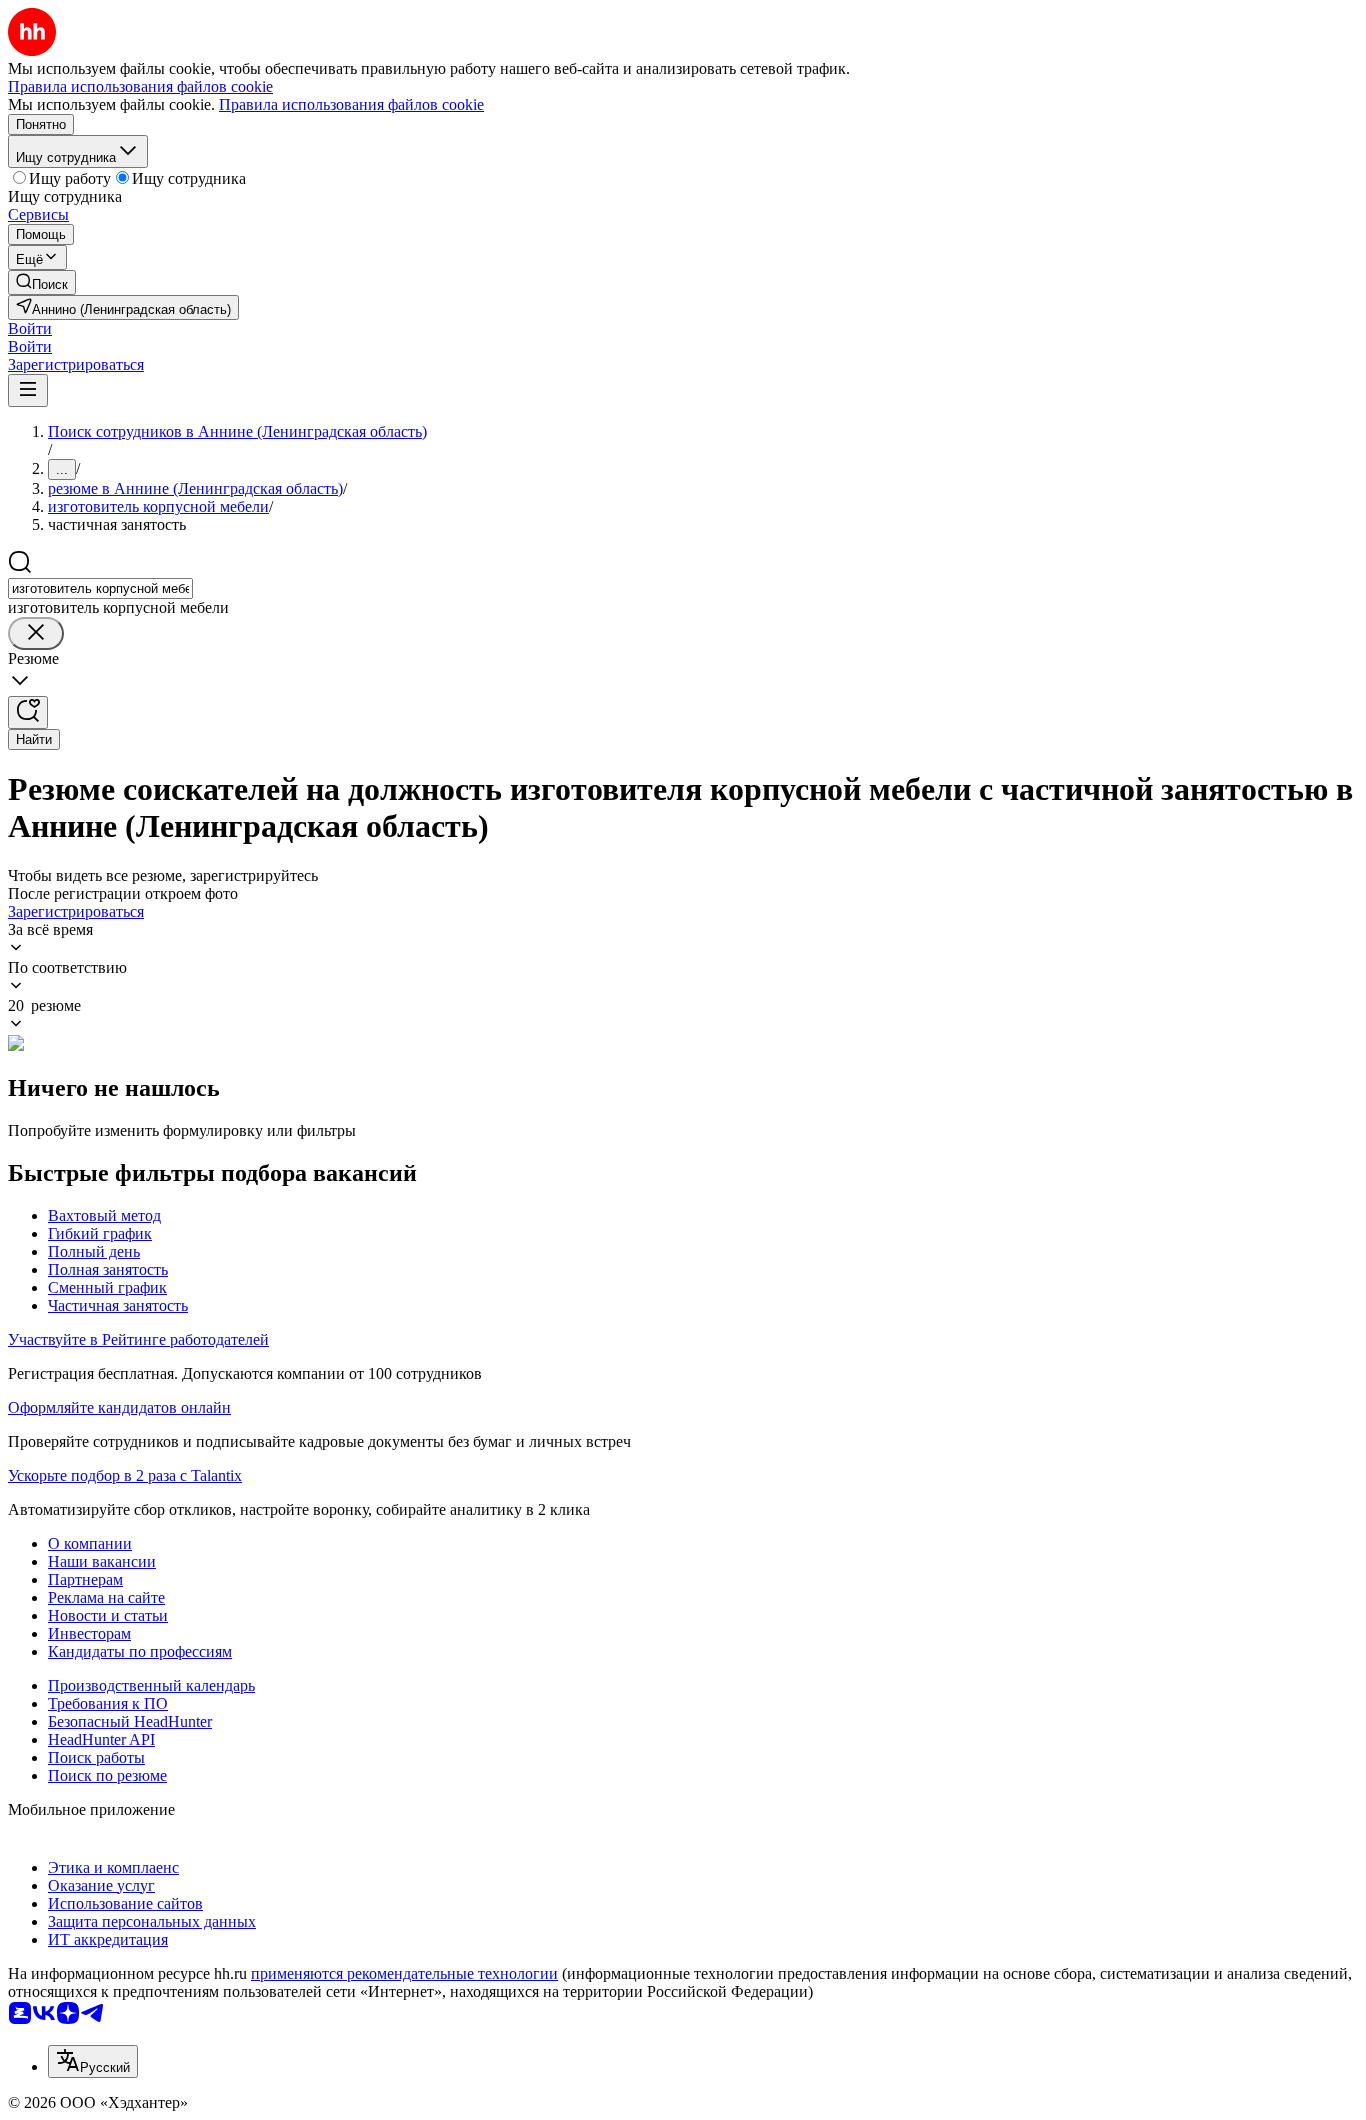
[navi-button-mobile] (28, 390)
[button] (30, 328)
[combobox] (100, 588)
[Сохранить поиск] (28, 712)
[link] (42, 282)
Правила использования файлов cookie (351, 104)
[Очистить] (36, 633)
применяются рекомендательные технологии (404, 1973)
